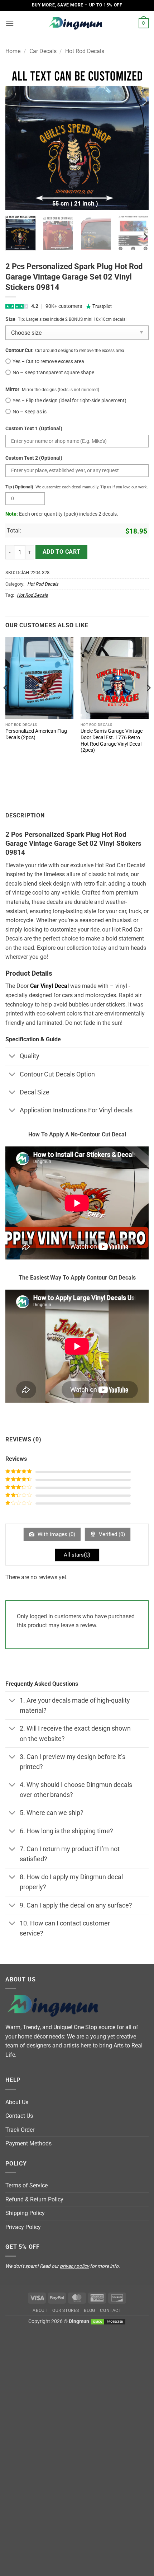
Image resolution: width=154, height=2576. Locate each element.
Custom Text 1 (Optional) (34, 429)
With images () (56, 1534)
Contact (110, 2310)
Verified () (111, 1534)
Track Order (20, 2130)
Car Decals (43, 51)
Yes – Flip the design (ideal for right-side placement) (69, 401)
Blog (89, 2310)
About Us (17, 2102)
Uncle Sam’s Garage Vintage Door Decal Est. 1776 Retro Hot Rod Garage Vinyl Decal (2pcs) (112, 740)
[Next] (137, 139)
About (40, 2310)
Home (13, 51)
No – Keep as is (30, 412)
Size (10, 319)
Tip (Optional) (19, 487)
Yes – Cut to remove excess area (48, 362)
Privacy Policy (23, 2227)
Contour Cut (19, 350)
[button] (10, 23)
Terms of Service (27, 2185)
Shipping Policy (25, 2213)
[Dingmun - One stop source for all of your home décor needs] (77, 24)
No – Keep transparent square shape (53, 373)
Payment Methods (28, 2143)
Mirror (12, 390)
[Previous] (17, 139)
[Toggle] (12, 1057)
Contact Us (19, 2116)
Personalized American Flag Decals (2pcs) (36, 734)
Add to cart (62, 552)
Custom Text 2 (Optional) (34, 458)
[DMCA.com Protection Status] (108, 2321)
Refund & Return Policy (34, 2199)
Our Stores (66, 2310)
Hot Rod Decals (85, 51)
